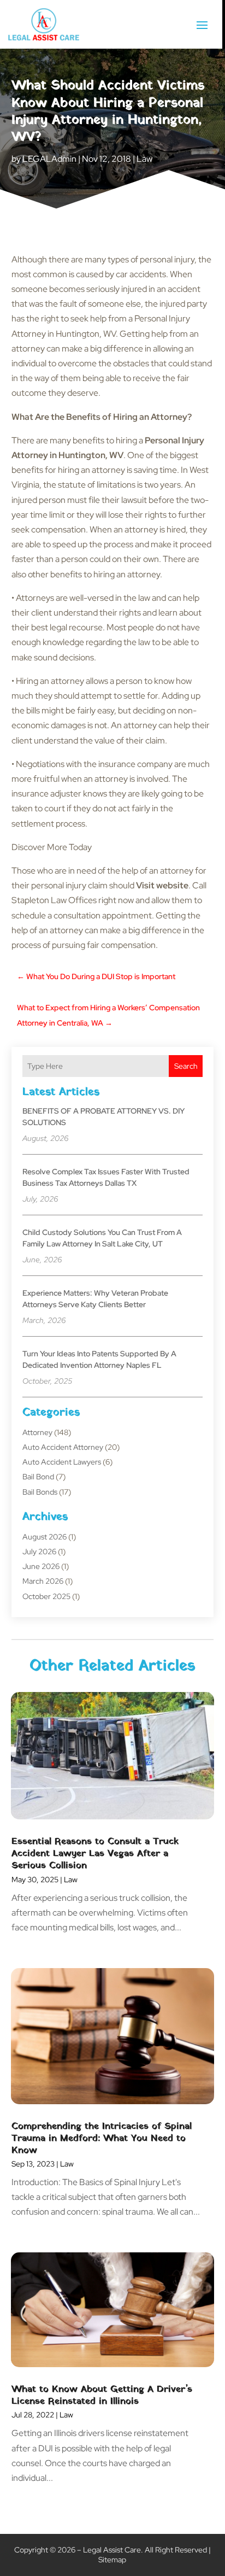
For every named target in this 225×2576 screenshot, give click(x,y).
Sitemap (112, 2560)
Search (186, 1066)
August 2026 (45, 1537)
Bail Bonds (40, 1492)
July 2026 (39, 1552)
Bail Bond (38, 1477)
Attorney (37, 1432)
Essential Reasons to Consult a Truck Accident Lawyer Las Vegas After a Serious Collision (95, 1854)
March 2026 (43, 1581)
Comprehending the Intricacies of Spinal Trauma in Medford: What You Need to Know (102, 2138)
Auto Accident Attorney (63, 1447)
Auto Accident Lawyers (62, 1462)
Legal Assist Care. (113, 2550)
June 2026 (41, 1566)
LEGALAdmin (49, 159)
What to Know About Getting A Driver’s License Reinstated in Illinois (102, 2395)
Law (144, 159)
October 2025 (46, 1596)
